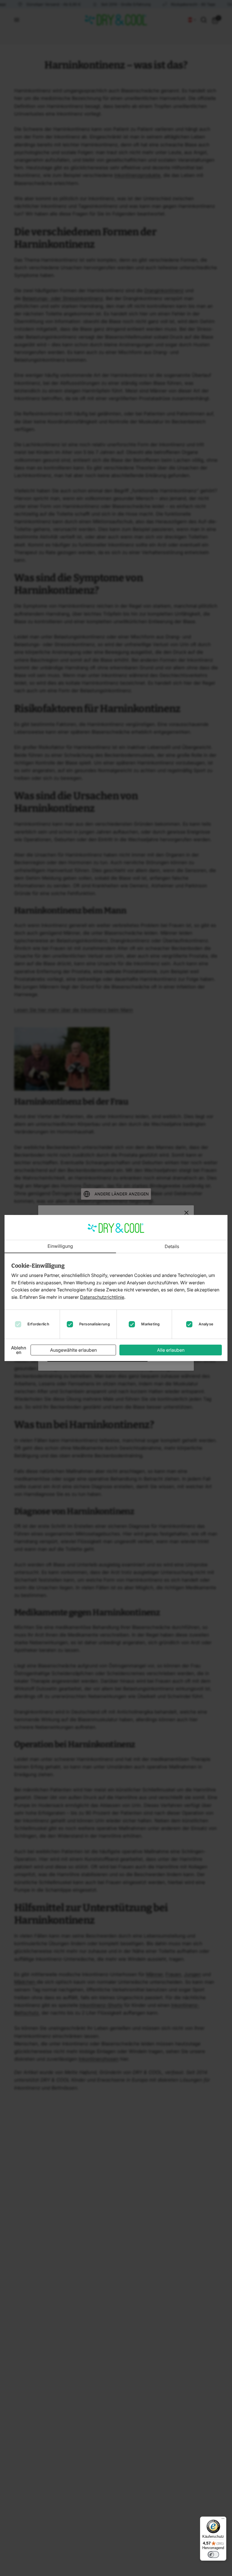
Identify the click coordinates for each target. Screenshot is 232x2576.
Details (172, 1247)
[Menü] (223, 2520)
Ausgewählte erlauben (73, 1350)
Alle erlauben (171, 1350)
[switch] (213, 2554)
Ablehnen (19, 1350)
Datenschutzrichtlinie (102, 1297)
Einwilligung (60, 1246)
